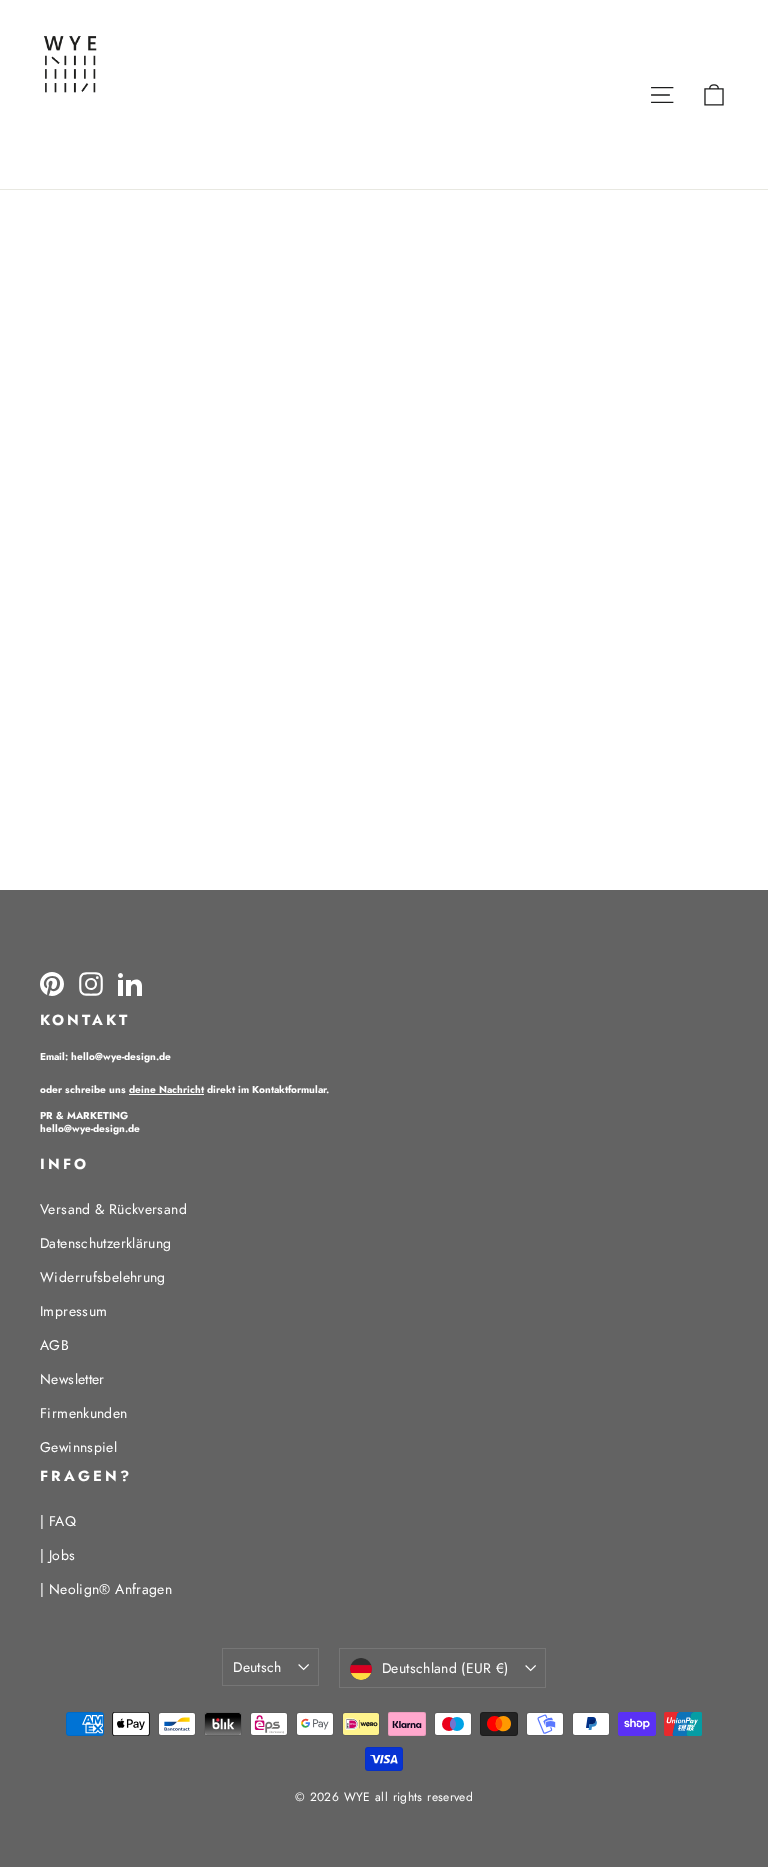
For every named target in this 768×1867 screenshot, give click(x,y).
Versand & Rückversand (113, 1209)
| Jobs (57, 1555)
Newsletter (72, 1379)
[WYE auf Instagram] (91, 983)
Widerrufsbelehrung (103, 1277)
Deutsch (257, 1667)
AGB (54, 1345)
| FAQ (58, 1521)
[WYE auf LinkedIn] (130, 983)
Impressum (73, 1311)
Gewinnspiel (78, 1447)
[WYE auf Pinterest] (52, 983)
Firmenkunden (84, 1413)
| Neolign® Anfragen (106, 1589)
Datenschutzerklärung (106, 1243)
